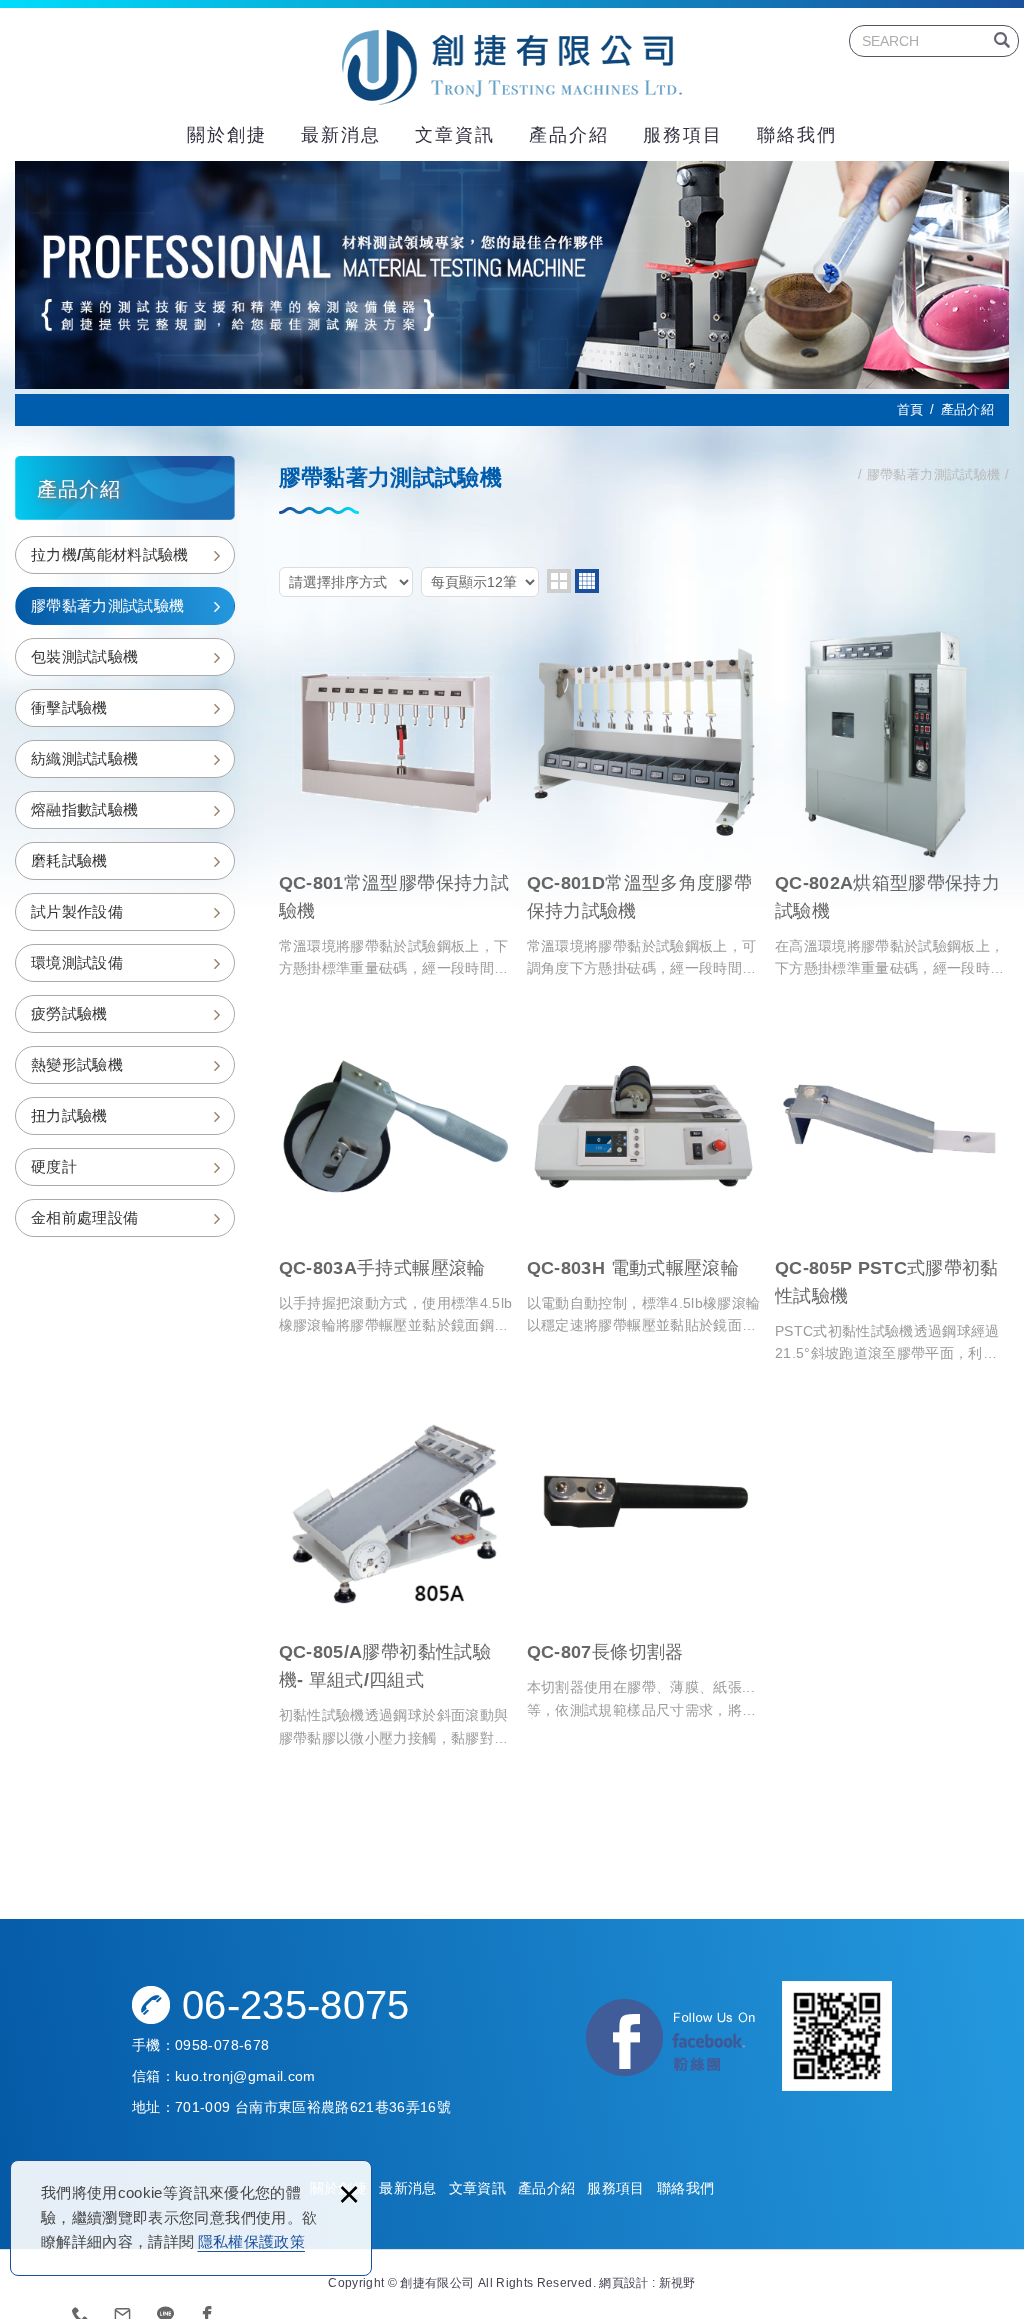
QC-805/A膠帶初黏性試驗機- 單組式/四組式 (396, 1571)
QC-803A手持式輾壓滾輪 (396, 1172)
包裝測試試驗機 (84, 656)
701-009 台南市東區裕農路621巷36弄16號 (313, 2107)
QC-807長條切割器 (644, 1557)
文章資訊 (455, 135)
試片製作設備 (77, 911)
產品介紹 (569, 135)
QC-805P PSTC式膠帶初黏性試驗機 (892, 1186)
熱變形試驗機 (77, 1064)
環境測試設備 (77, 962)
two (559, 581)
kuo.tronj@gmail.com (245, 2076)
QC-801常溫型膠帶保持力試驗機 (396, 802)
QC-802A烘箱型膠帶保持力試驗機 (892, 802)
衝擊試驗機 (69, 707)
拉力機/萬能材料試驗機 (110, 554)
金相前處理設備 (84, 1217)
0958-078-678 (222, 2045)
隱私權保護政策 (251, 2241)
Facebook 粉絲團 (672, 2041)
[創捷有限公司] (512, 67)
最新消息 (341, 135)
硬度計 (54, 1166)
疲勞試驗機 (69, 1013)
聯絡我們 (797, 135)
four (587, 581)
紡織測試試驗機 (84, 758)
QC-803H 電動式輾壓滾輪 (644, 1172)
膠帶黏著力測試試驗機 (108, 605)
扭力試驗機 (69, 1115)
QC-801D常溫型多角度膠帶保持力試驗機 (644, 802)
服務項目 (683, 135)
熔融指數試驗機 (84, 809)
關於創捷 (227, 135)
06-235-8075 (296, 2005)
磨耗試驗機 (69, 860)
